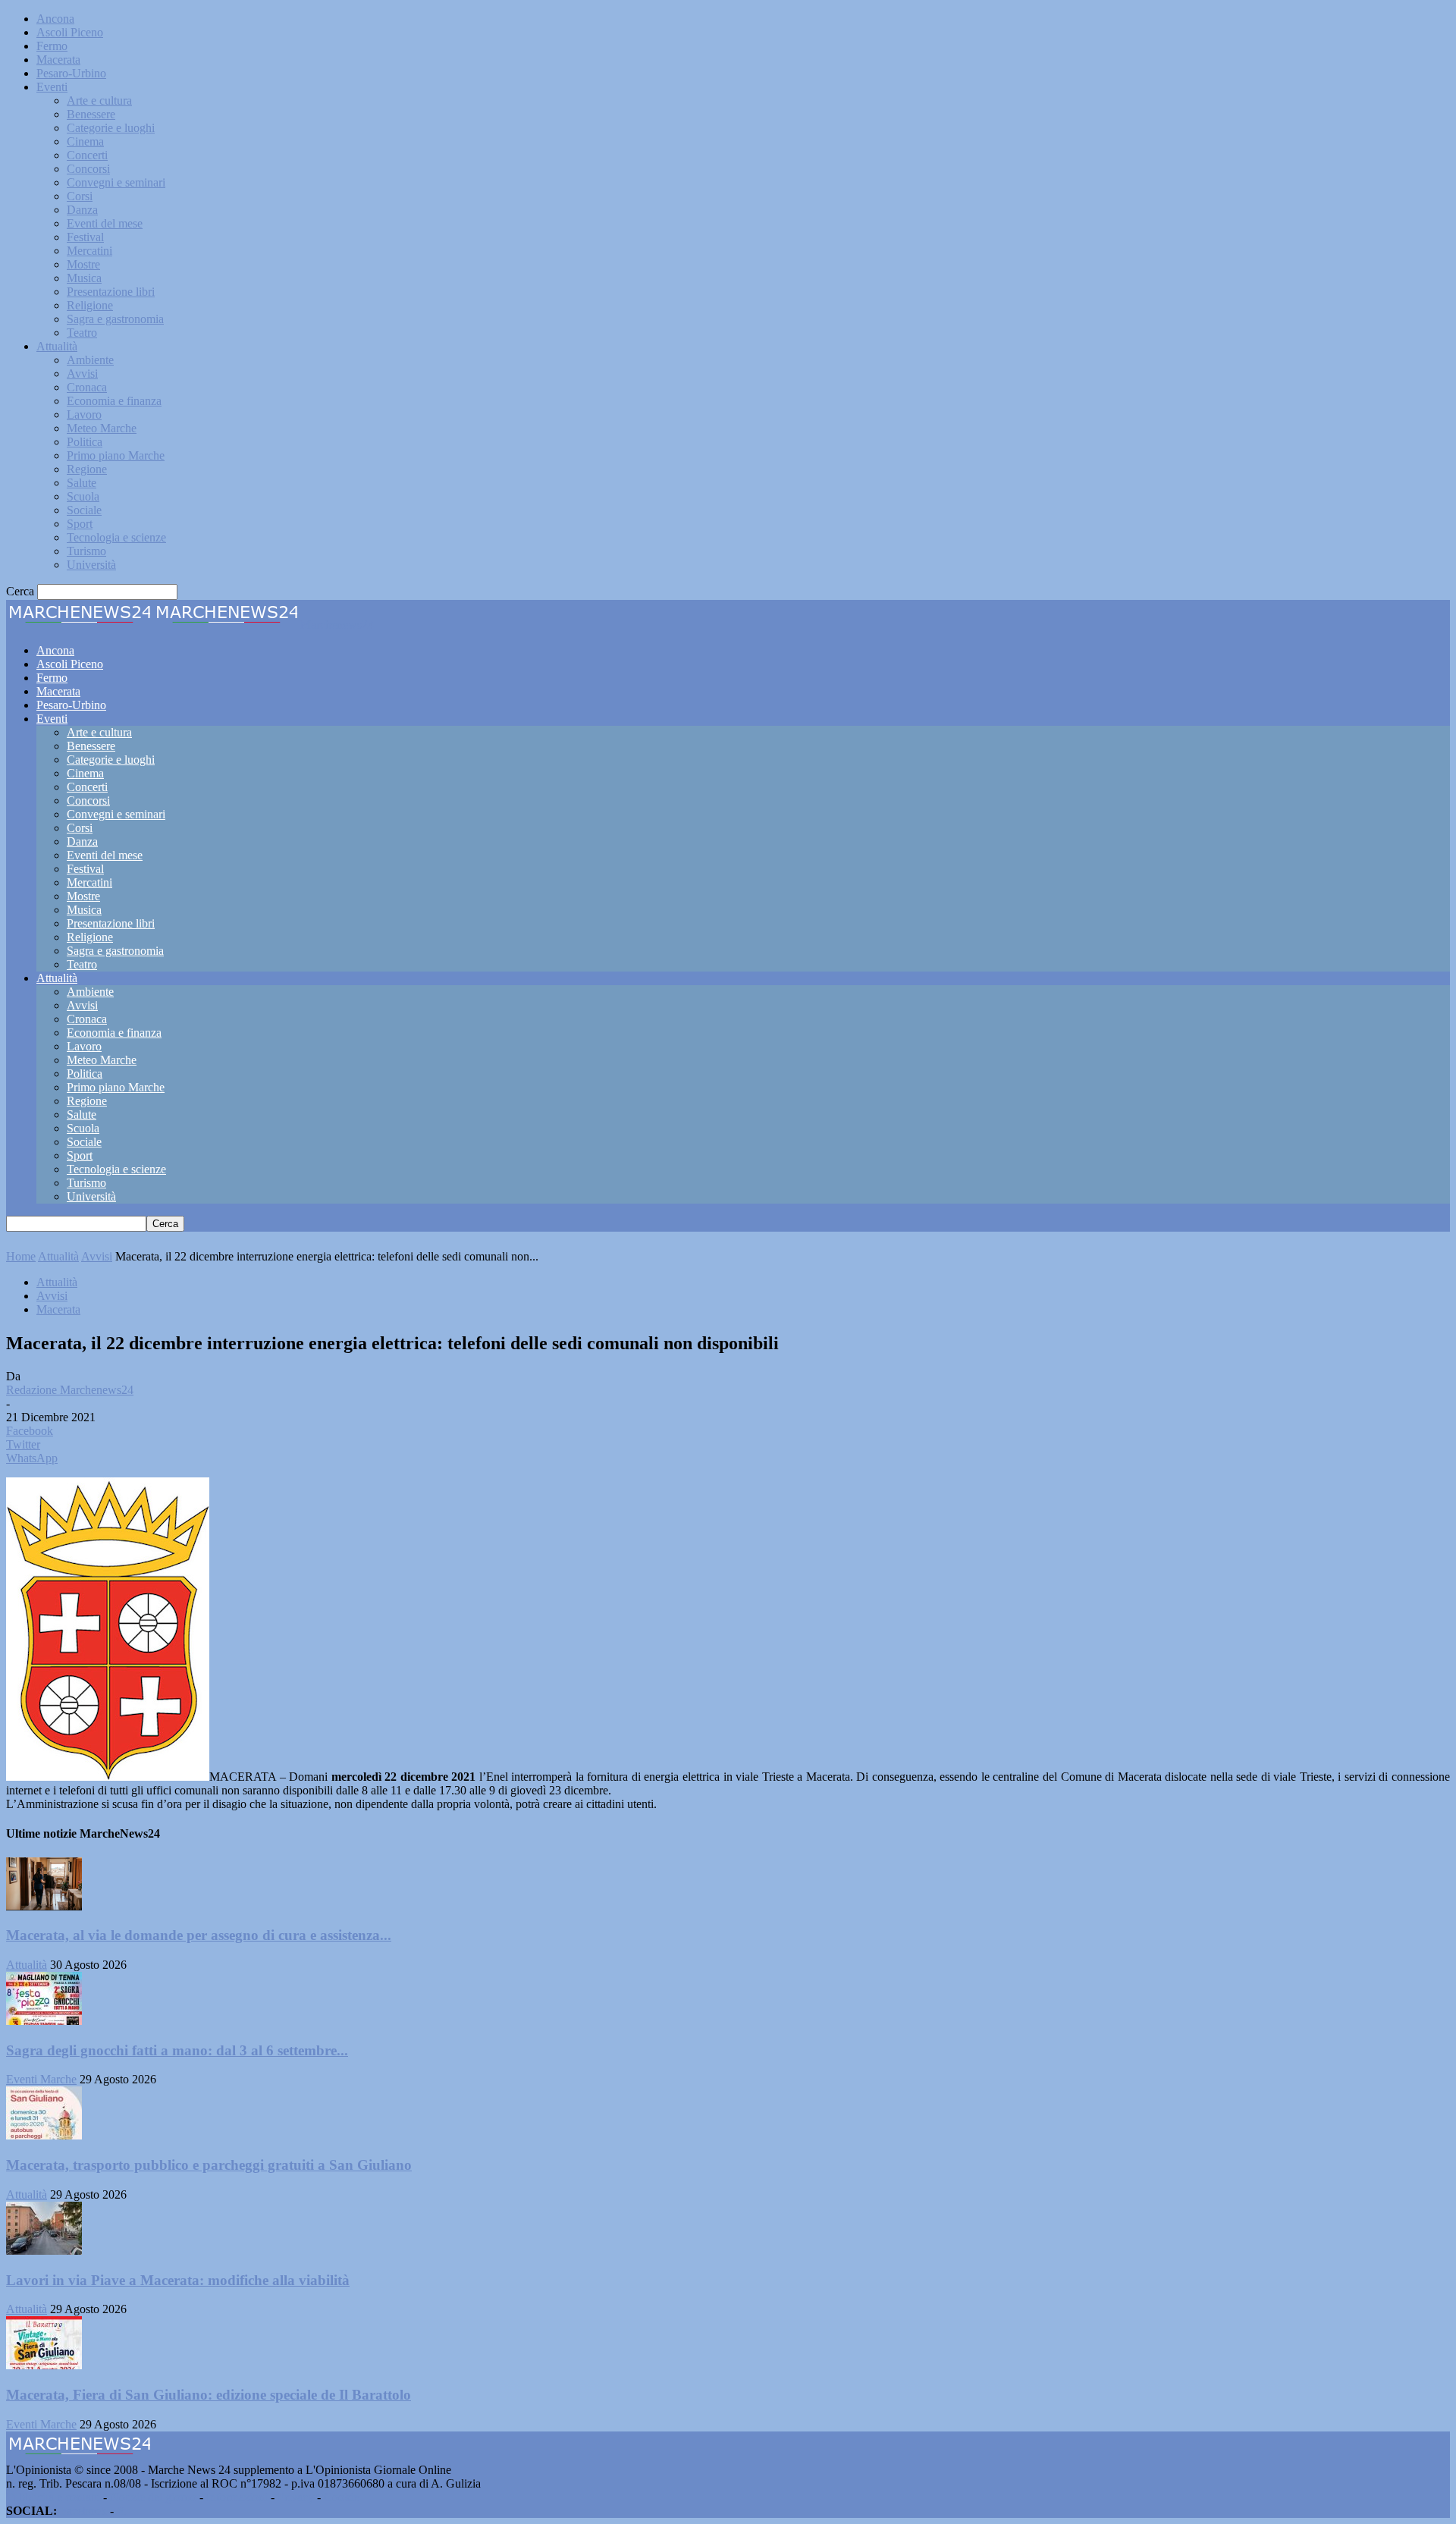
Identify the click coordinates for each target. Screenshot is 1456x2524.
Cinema (85, 141)
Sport (80, 524)
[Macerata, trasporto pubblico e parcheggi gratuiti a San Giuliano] (44, 2135)
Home (21, 1256)
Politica (85, 442)
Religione (90, 305)
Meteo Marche (102, 428)
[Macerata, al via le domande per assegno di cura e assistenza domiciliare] (44, 1906)
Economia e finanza (114, 401)
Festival (85, 237)
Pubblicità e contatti (53, 2497)
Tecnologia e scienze (116, 537)
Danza (82, 210)
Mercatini (89, 251)
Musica (84, 278)
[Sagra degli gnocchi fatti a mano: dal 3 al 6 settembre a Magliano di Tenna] (44, 2021)
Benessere (91, 114)
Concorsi (88, 169)
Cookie (341, 2497)
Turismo (86, 551)
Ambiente (90, 360)
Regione (87, 469)
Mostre (83, 264)
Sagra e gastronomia (115, 319)
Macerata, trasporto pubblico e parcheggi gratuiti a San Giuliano (209, 2165)
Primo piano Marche (116, 455)
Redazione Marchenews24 (70, 1390)
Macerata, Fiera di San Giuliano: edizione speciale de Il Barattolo (209, 2395)
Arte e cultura (99, 100)
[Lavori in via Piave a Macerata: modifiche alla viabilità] (44, 2251)
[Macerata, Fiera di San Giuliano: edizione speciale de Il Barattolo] (44, 2365)
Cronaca (87, 387)
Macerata (58, 60)
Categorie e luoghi (111, 128)
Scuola (83, 496)
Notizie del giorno (153, 2497)
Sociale (84, 510)
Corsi (80, 196)
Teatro (82, 333)
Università (91, 565)
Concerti (87, 155)
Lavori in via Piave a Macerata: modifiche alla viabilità (178, 2280)
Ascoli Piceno (70, 32)
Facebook (83, 2511)
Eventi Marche (41, 2079)
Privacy (296, 2497)
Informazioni (237, 2497)
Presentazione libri (111, 292)
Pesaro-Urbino (71, 73)
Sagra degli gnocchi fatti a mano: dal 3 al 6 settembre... (177, 2050)
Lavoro (84, 414)
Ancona (55, 19)
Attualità (57, 346)
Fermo (52, 46)
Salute (82, 483)
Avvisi (82, 374)
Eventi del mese (105, 223)
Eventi (52, 87)
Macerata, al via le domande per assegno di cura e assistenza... (199, 1935)
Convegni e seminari (116, 182)
